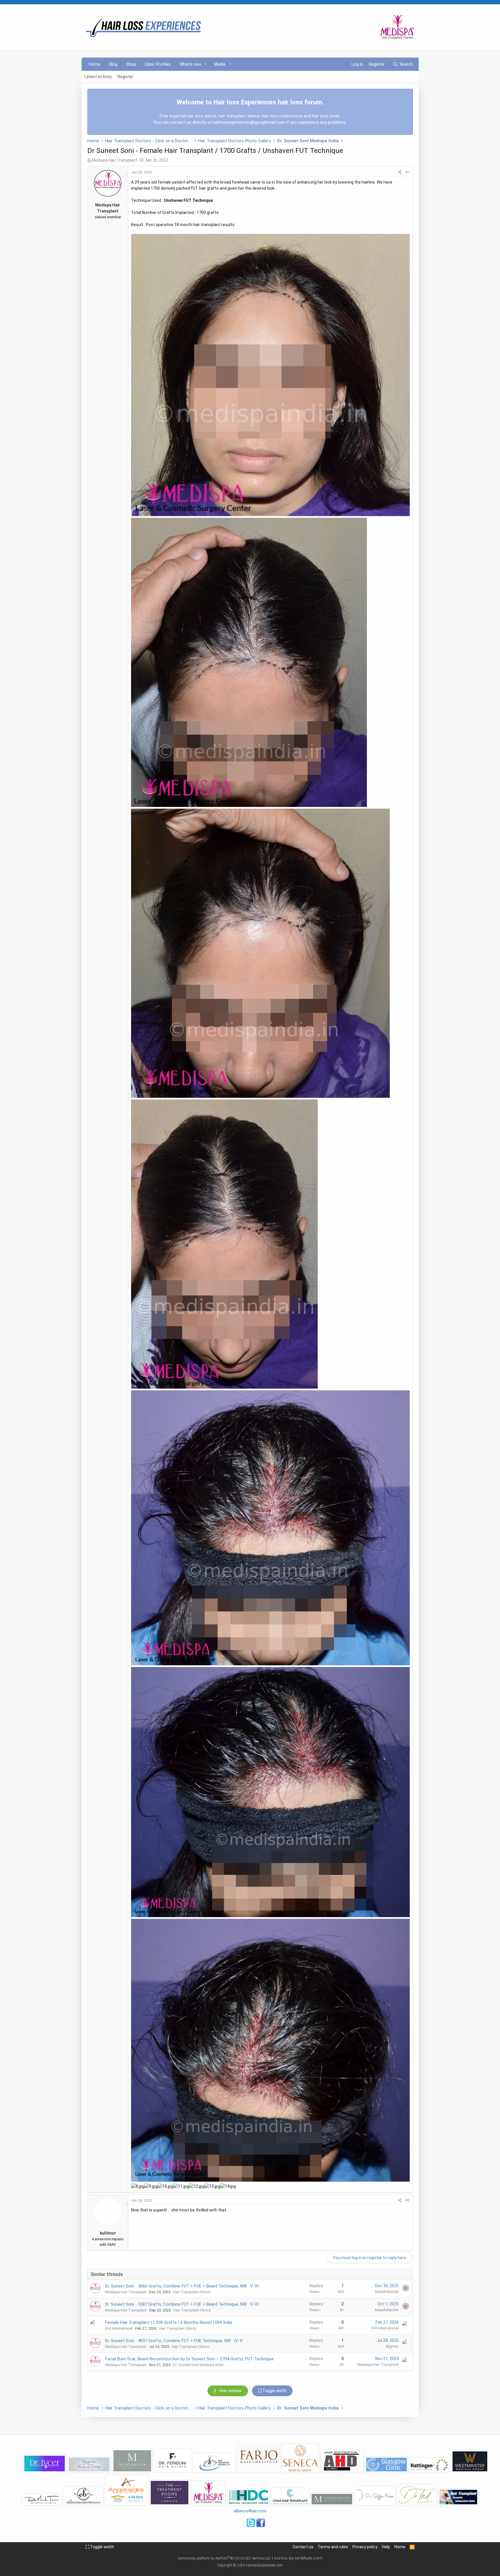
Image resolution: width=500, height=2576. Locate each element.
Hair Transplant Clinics (192, 2292)
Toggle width (102, 2547)
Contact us (303, 2547)
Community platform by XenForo (224, 2558)
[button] (206, 64)
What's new (190, 64)
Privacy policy (365, 2547)
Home (95, 64)
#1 (408, 172)
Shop (131, 64)
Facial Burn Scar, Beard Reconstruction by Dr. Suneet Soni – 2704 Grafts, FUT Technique (189, 2359)
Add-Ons (281, 2558)
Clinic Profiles (158, 64)
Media (220, 64)
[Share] (400, 172)
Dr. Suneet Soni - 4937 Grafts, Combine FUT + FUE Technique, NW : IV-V (174, 2341)
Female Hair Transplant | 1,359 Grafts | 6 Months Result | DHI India (169, 2322)
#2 (408, 2200)
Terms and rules (333, 2547)
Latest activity (98, 77)
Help (386, 2547)
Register (125, 77)
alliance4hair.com (250, 2511)
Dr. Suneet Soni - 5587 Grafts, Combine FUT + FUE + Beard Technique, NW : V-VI (182, 2304)
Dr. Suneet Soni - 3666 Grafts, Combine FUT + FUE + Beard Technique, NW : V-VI (182, 2286)
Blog (113, 64)
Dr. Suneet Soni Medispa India (198, 2365)
